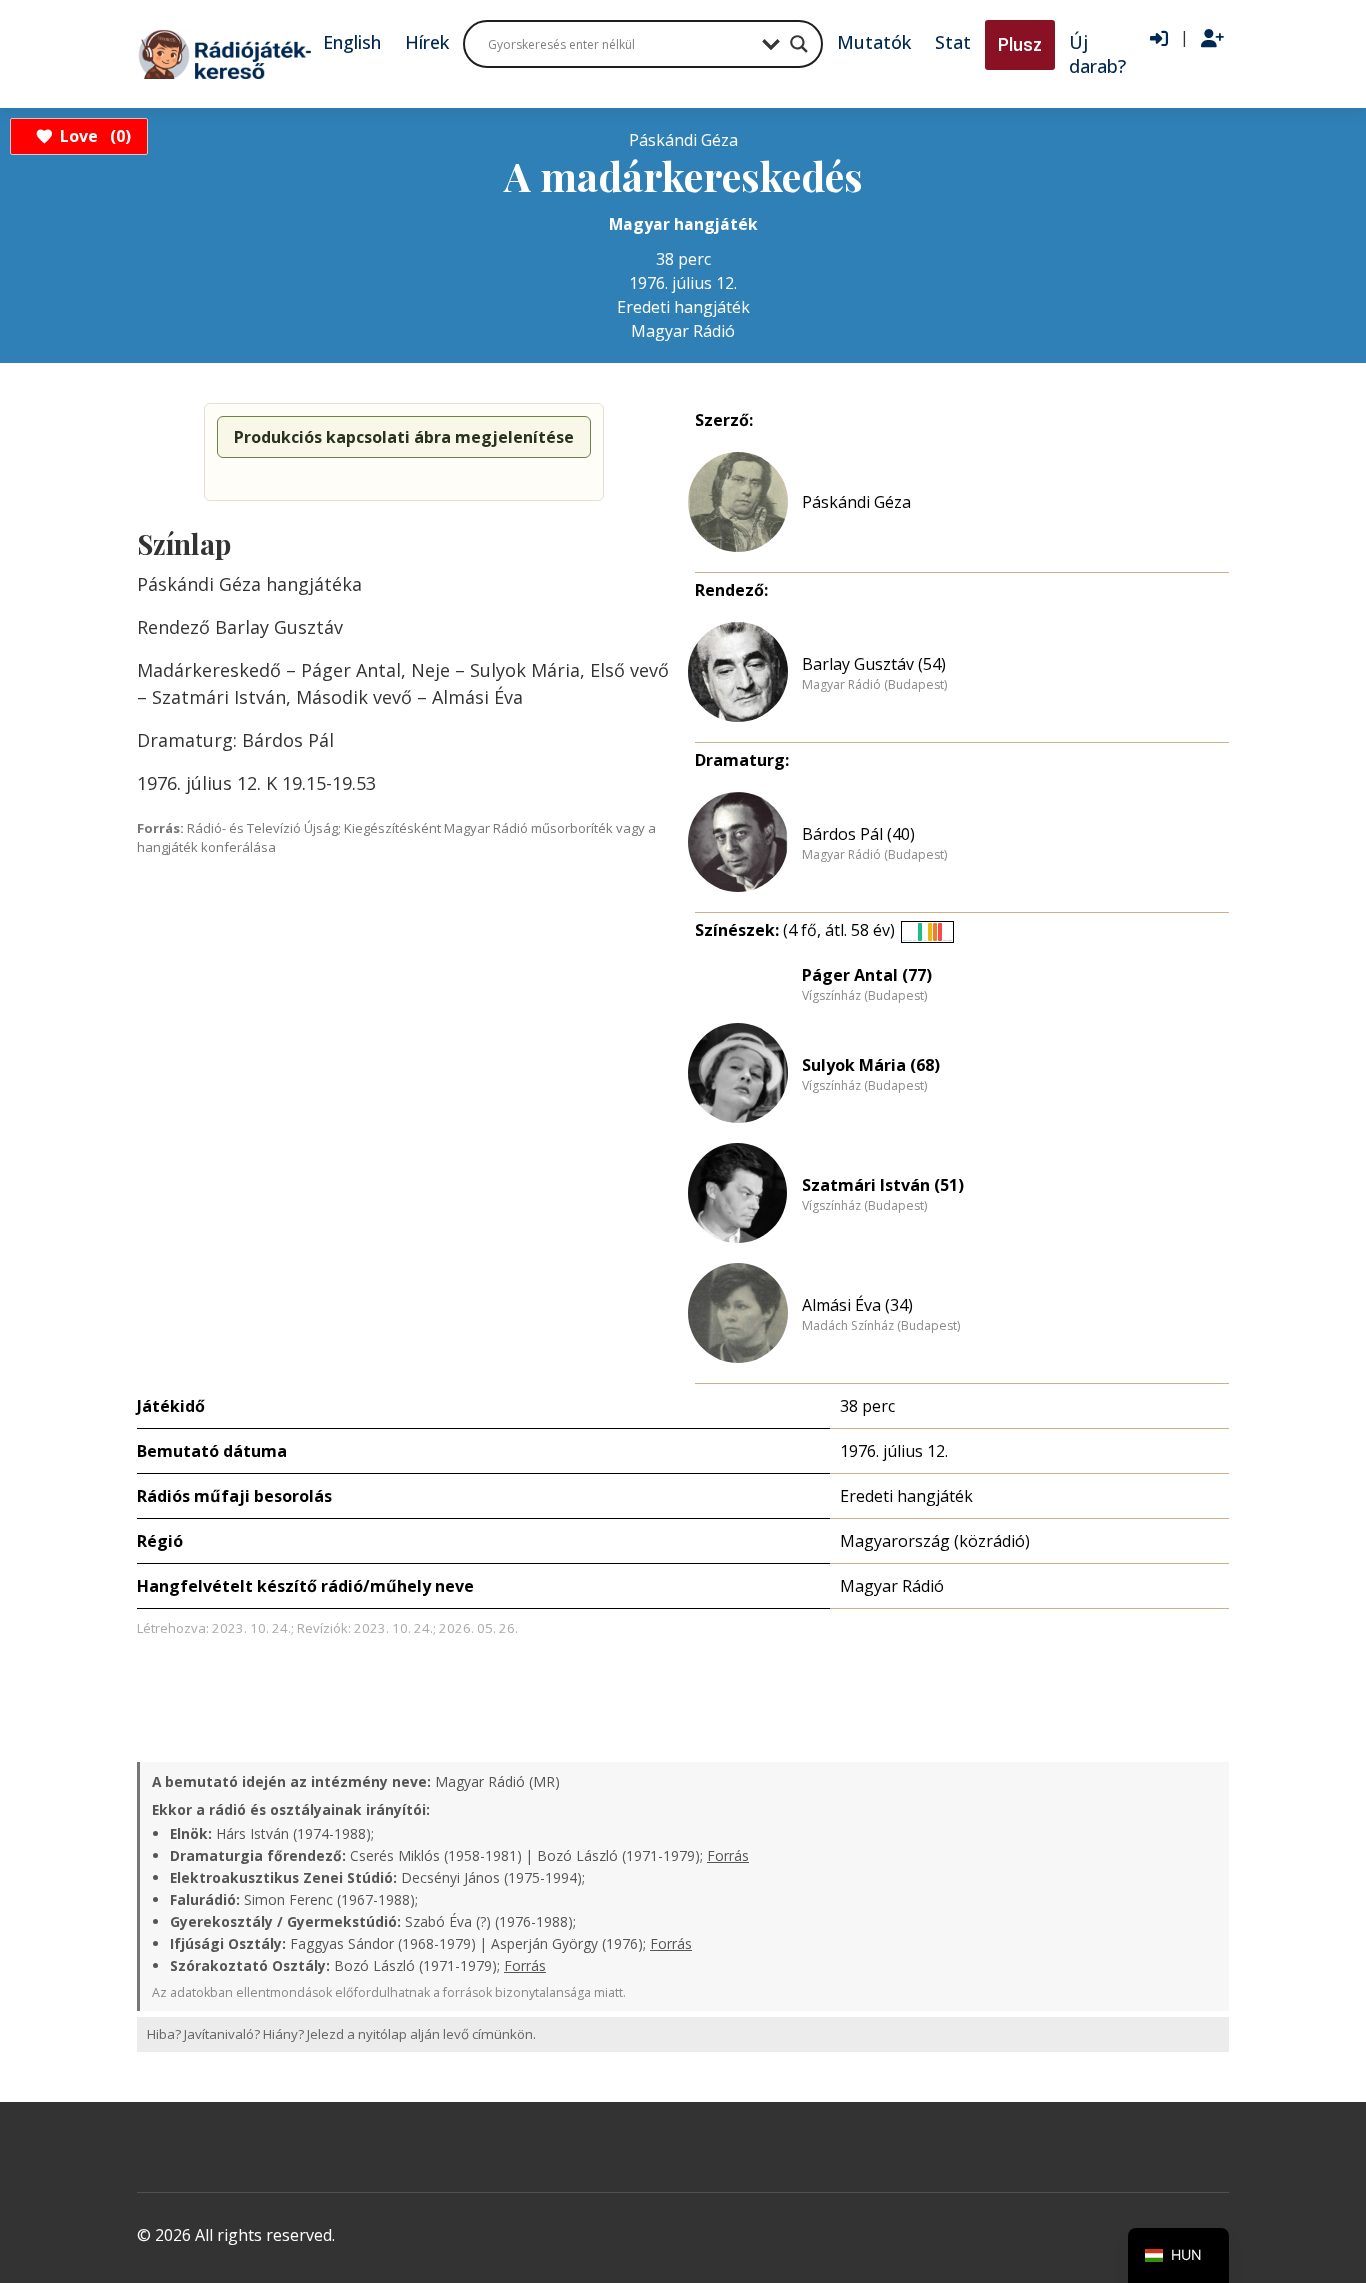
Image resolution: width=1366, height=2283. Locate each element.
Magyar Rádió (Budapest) (874, 685)
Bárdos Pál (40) (858, 834)
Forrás (728, 1855)
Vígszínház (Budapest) (864, 996)
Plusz (1020, 44)
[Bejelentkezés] (1159, 39)
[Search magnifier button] (799, 44)
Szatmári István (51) (883, 1185)
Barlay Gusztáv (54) (874, 664)
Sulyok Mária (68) (871, 1065)
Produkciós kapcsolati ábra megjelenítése (404, 437)
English (352, 42)
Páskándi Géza (856, 502)
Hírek (427, 42)
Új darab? (1097, 54)
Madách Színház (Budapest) (881, 1326)
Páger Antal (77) (867, 975)
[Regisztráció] (1212, 39)
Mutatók (874, 42)
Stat (953, 42)
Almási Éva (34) (857, 1305)
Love (92, 136)
